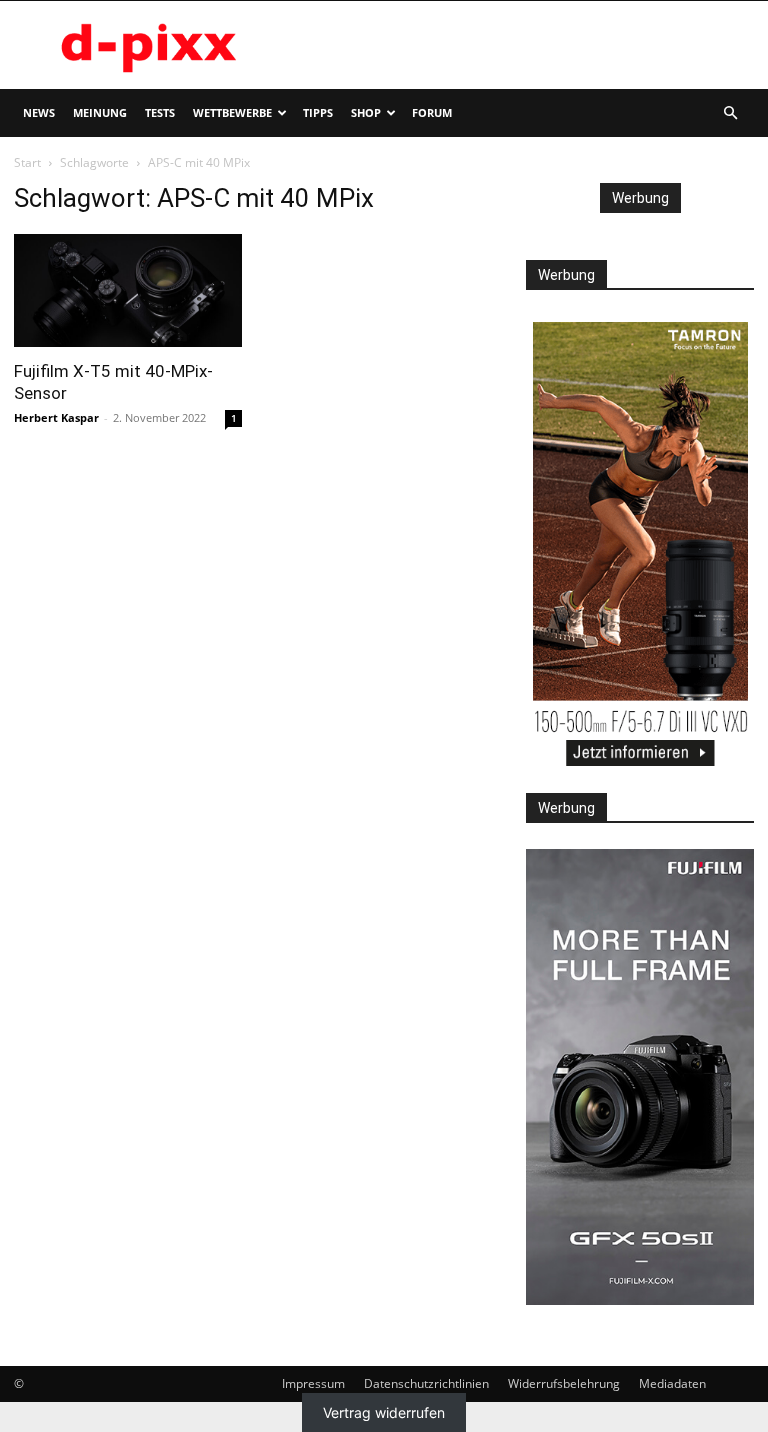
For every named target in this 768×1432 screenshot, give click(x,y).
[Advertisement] (519, 45)
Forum (432, 112)
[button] (730, 113)
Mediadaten (672, 1383)
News (39, 112)
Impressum (313, 1383)
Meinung (100, 112)
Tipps (318, 112)
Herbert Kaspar (56, 417)
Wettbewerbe (232, 112)
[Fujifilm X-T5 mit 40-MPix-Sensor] (128, 290)
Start (27, 162)
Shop (366, 112)
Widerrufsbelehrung (564, 1383)
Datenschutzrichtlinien (426, 1383)
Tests (160, 112)
